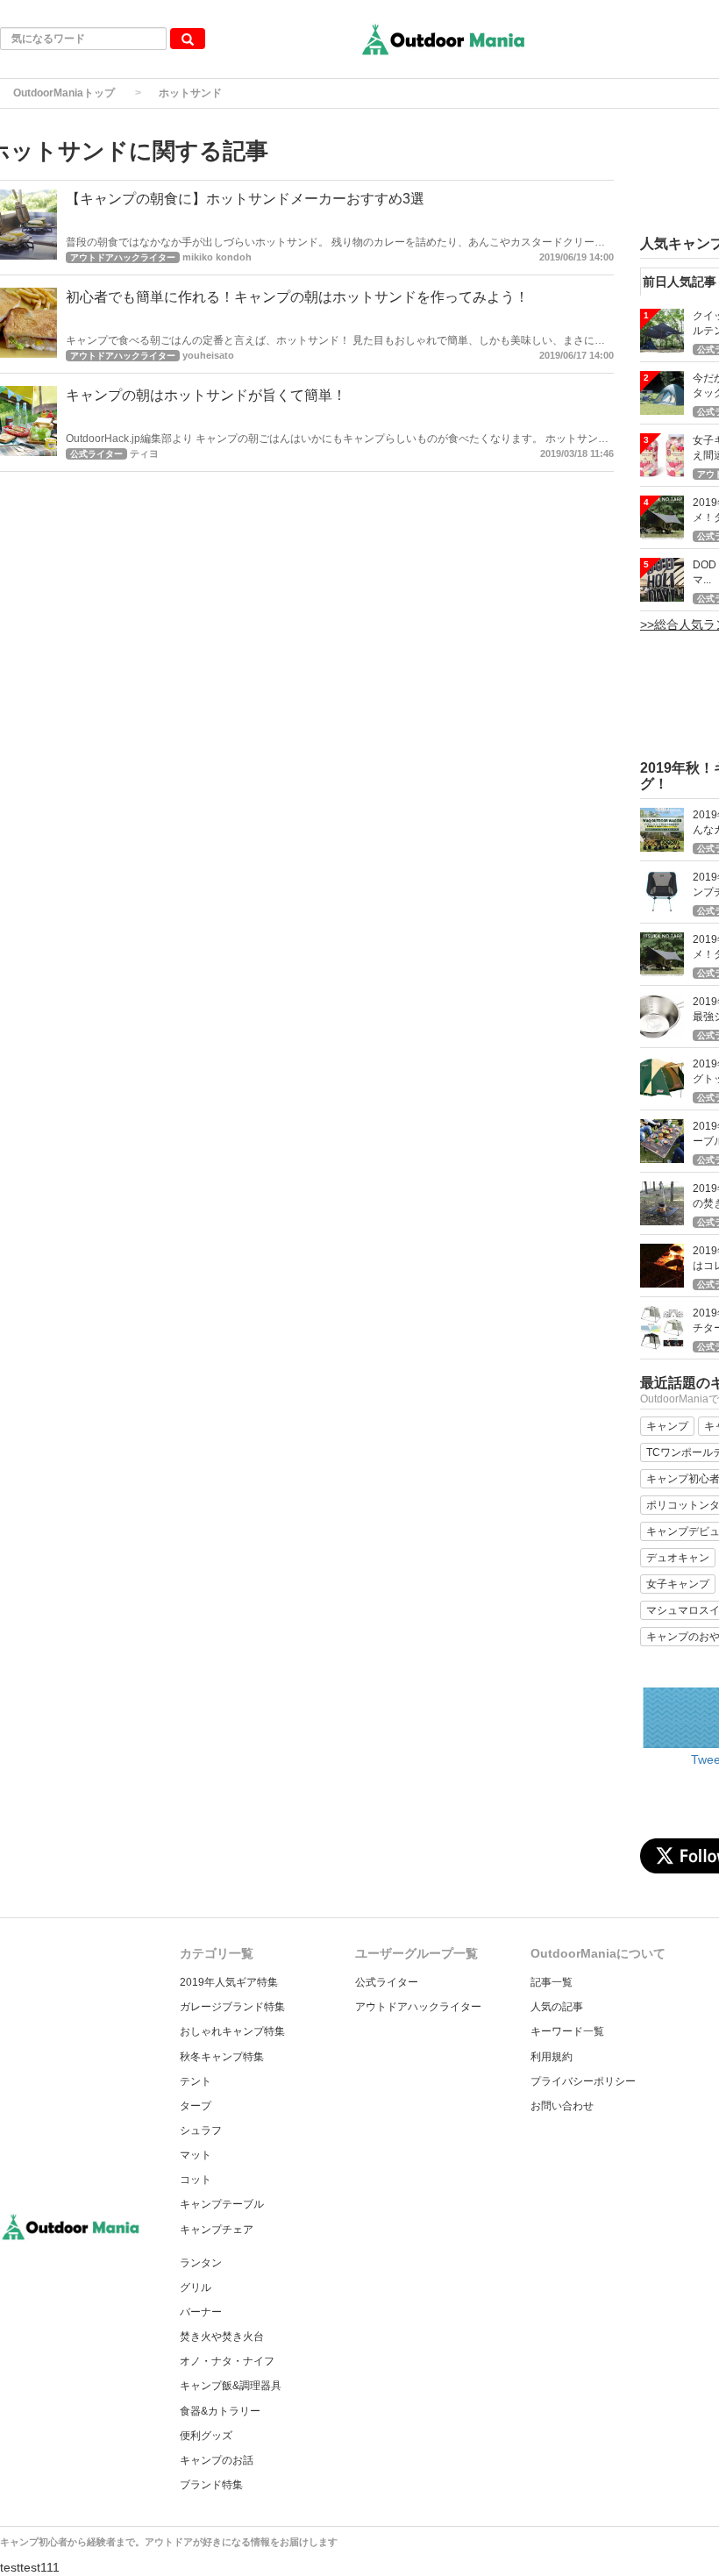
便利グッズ (206, 2436)
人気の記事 (557, 2007)
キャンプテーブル (222, 2204)
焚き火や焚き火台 (222, 2337)
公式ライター (387, 1982)
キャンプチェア (217, 2230)
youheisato (208, 355)
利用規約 (552, 2057)
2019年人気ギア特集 (229, 1982)
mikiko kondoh (217, 257)
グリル (196, 2287)
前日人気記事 (680, 282)
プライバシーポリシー (583, 2081)
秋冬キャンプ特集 (222, 2057)
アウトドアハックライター (418, 2007)
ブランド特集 (211, 2485)
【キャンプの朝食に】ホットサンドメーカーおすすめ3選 (245, 199)
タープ (196, 2106)
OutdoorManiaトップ (64, 93)
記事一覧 (552, 1982)
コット (196, 2180)
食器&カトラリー (220, 2411)
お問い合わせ (562, 2106)
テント (196, 2081)
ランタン (201, 2263)
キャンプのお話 (217, 2460)
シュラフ (201, 2130)
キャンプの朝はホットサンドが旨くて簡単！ (206, 395)
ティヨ (144, 453)
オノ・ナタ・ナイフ (227, 2361)
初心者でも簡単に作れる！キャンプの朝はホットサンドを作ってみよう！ (297, 297)
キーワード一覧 (567, 2031)
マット (196, 2155)
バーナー (201, 2312)
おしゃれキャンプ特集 (232, 2031)
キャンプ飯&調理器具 (231, 2386)
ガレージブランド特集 (232, 2007)
